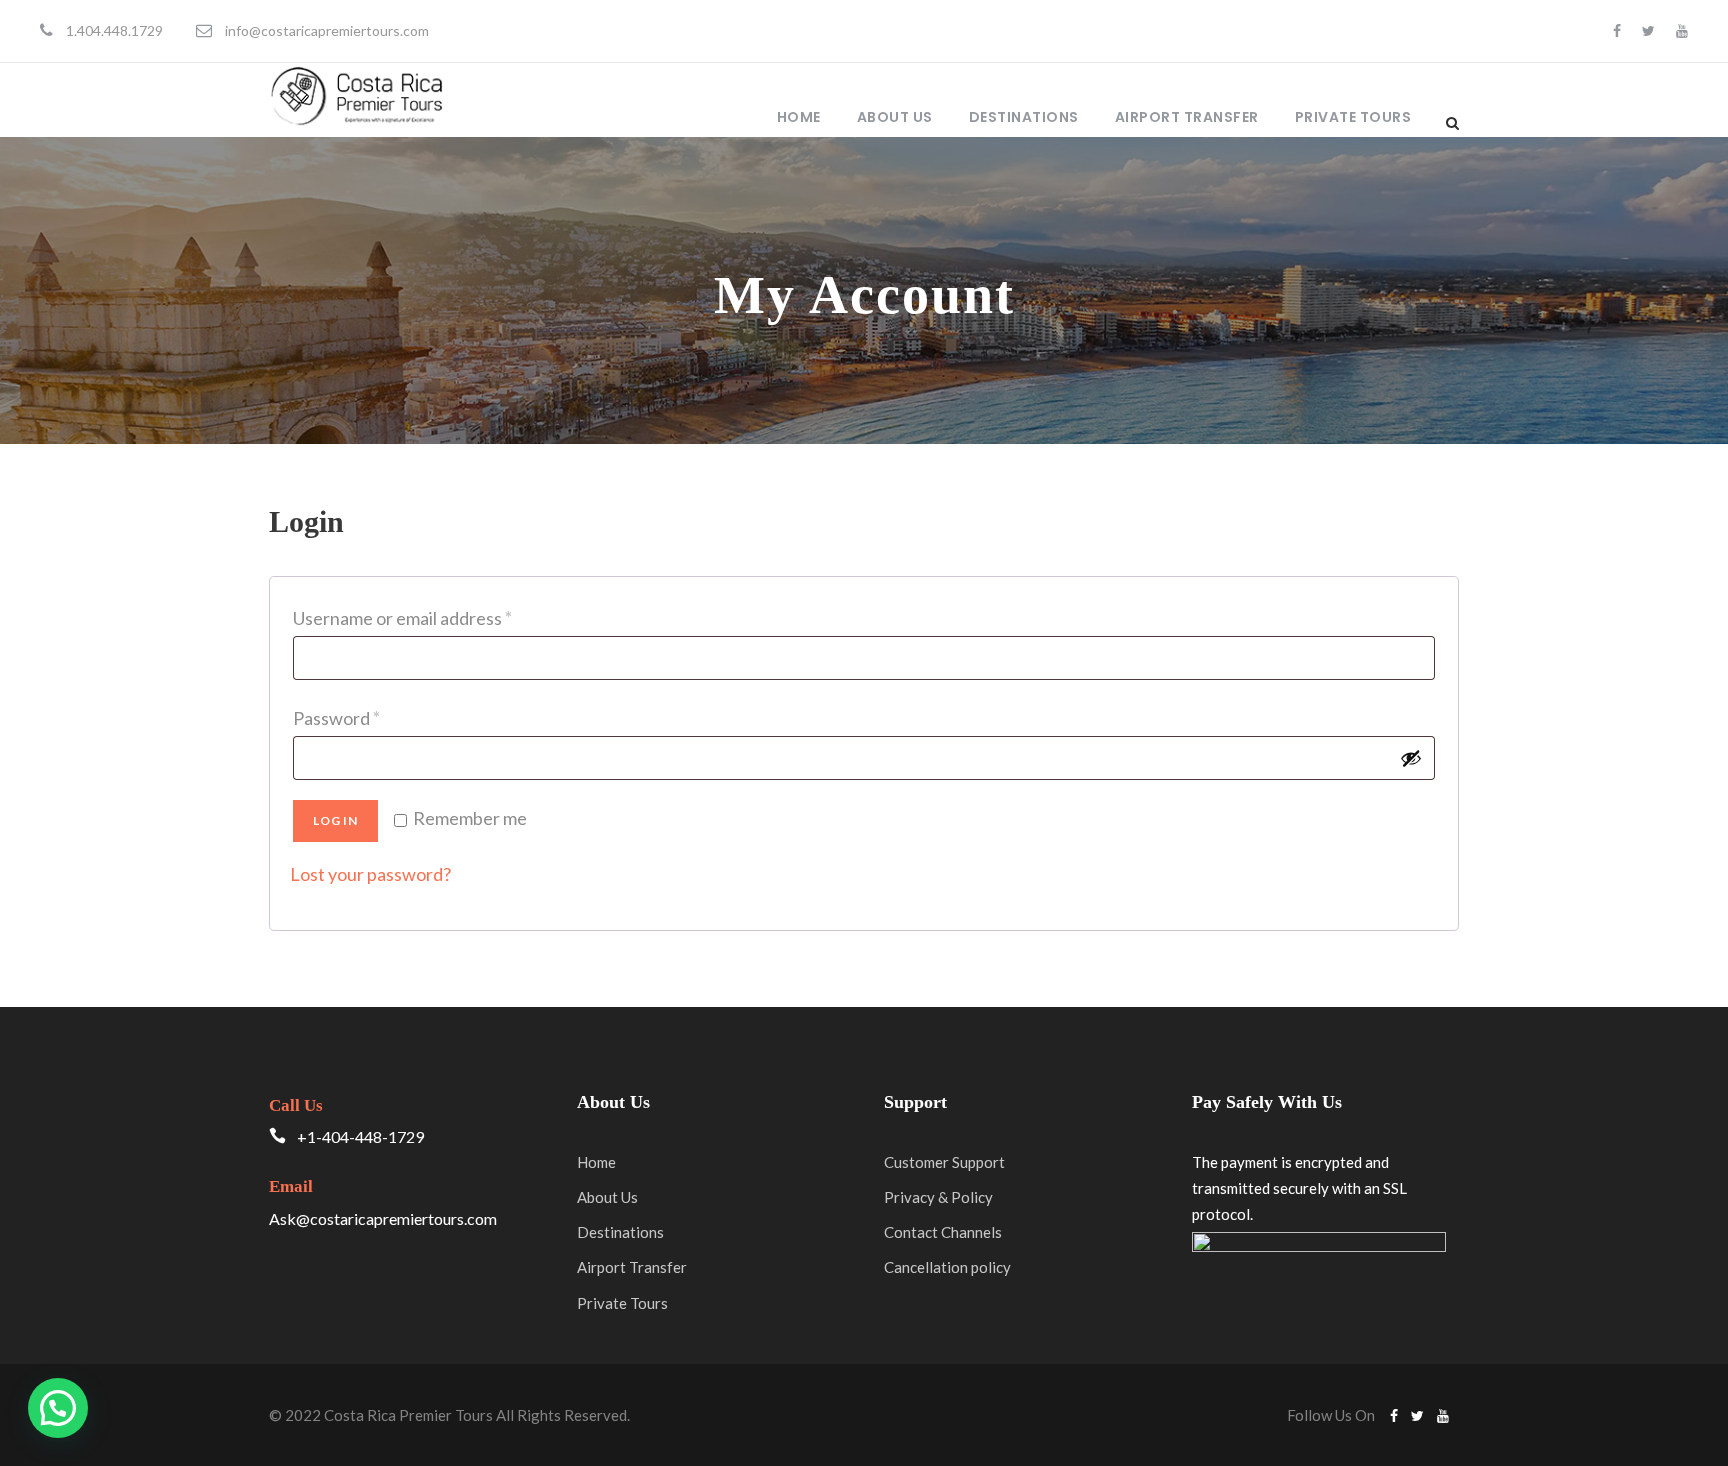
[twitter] (1648, 30)
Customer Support (944, 1162)
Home (799, 117)
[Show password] (1411, 758)
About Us (895, 117)
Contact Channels (943, 1232)
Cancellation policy (947, 1267)
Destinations (1024, 117)
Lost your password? (370, 874)
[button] (58, 1408)
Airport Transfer (1187, 117)
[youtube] (1682, 30)
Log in (335, 820)
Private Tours (1353, 117)
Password (342, 721)
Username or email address (408, 621)
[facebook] (1617, 30)
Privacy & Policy (938, 1197)
